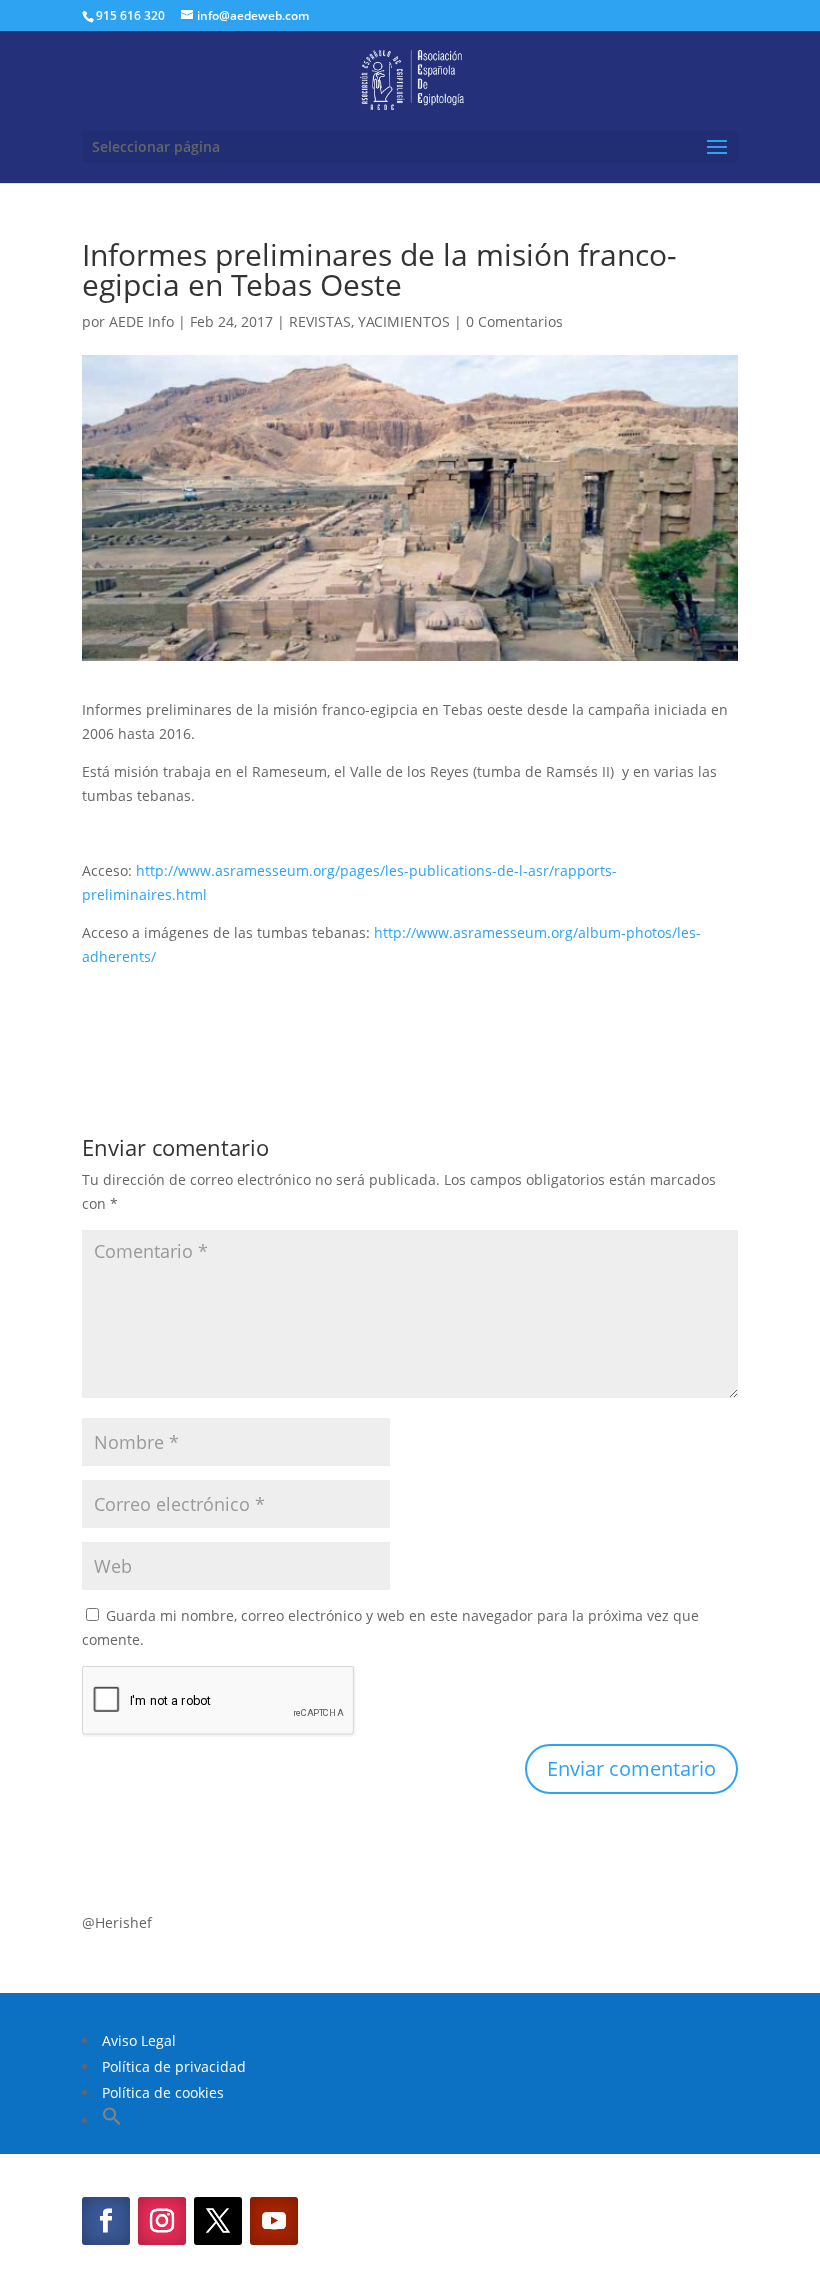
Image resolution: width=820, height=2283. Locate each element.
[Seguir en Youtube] (274, 2221)
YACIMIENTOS (404, 321)
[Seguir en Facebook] (106, 2221)
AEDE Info (141, 321)
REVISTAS (320, 321)
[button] (112, 2120)
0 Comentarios (514, 321)
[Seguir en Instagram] (162, 2221)
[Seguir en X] (218, 2221)
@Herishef (117, 1922)
